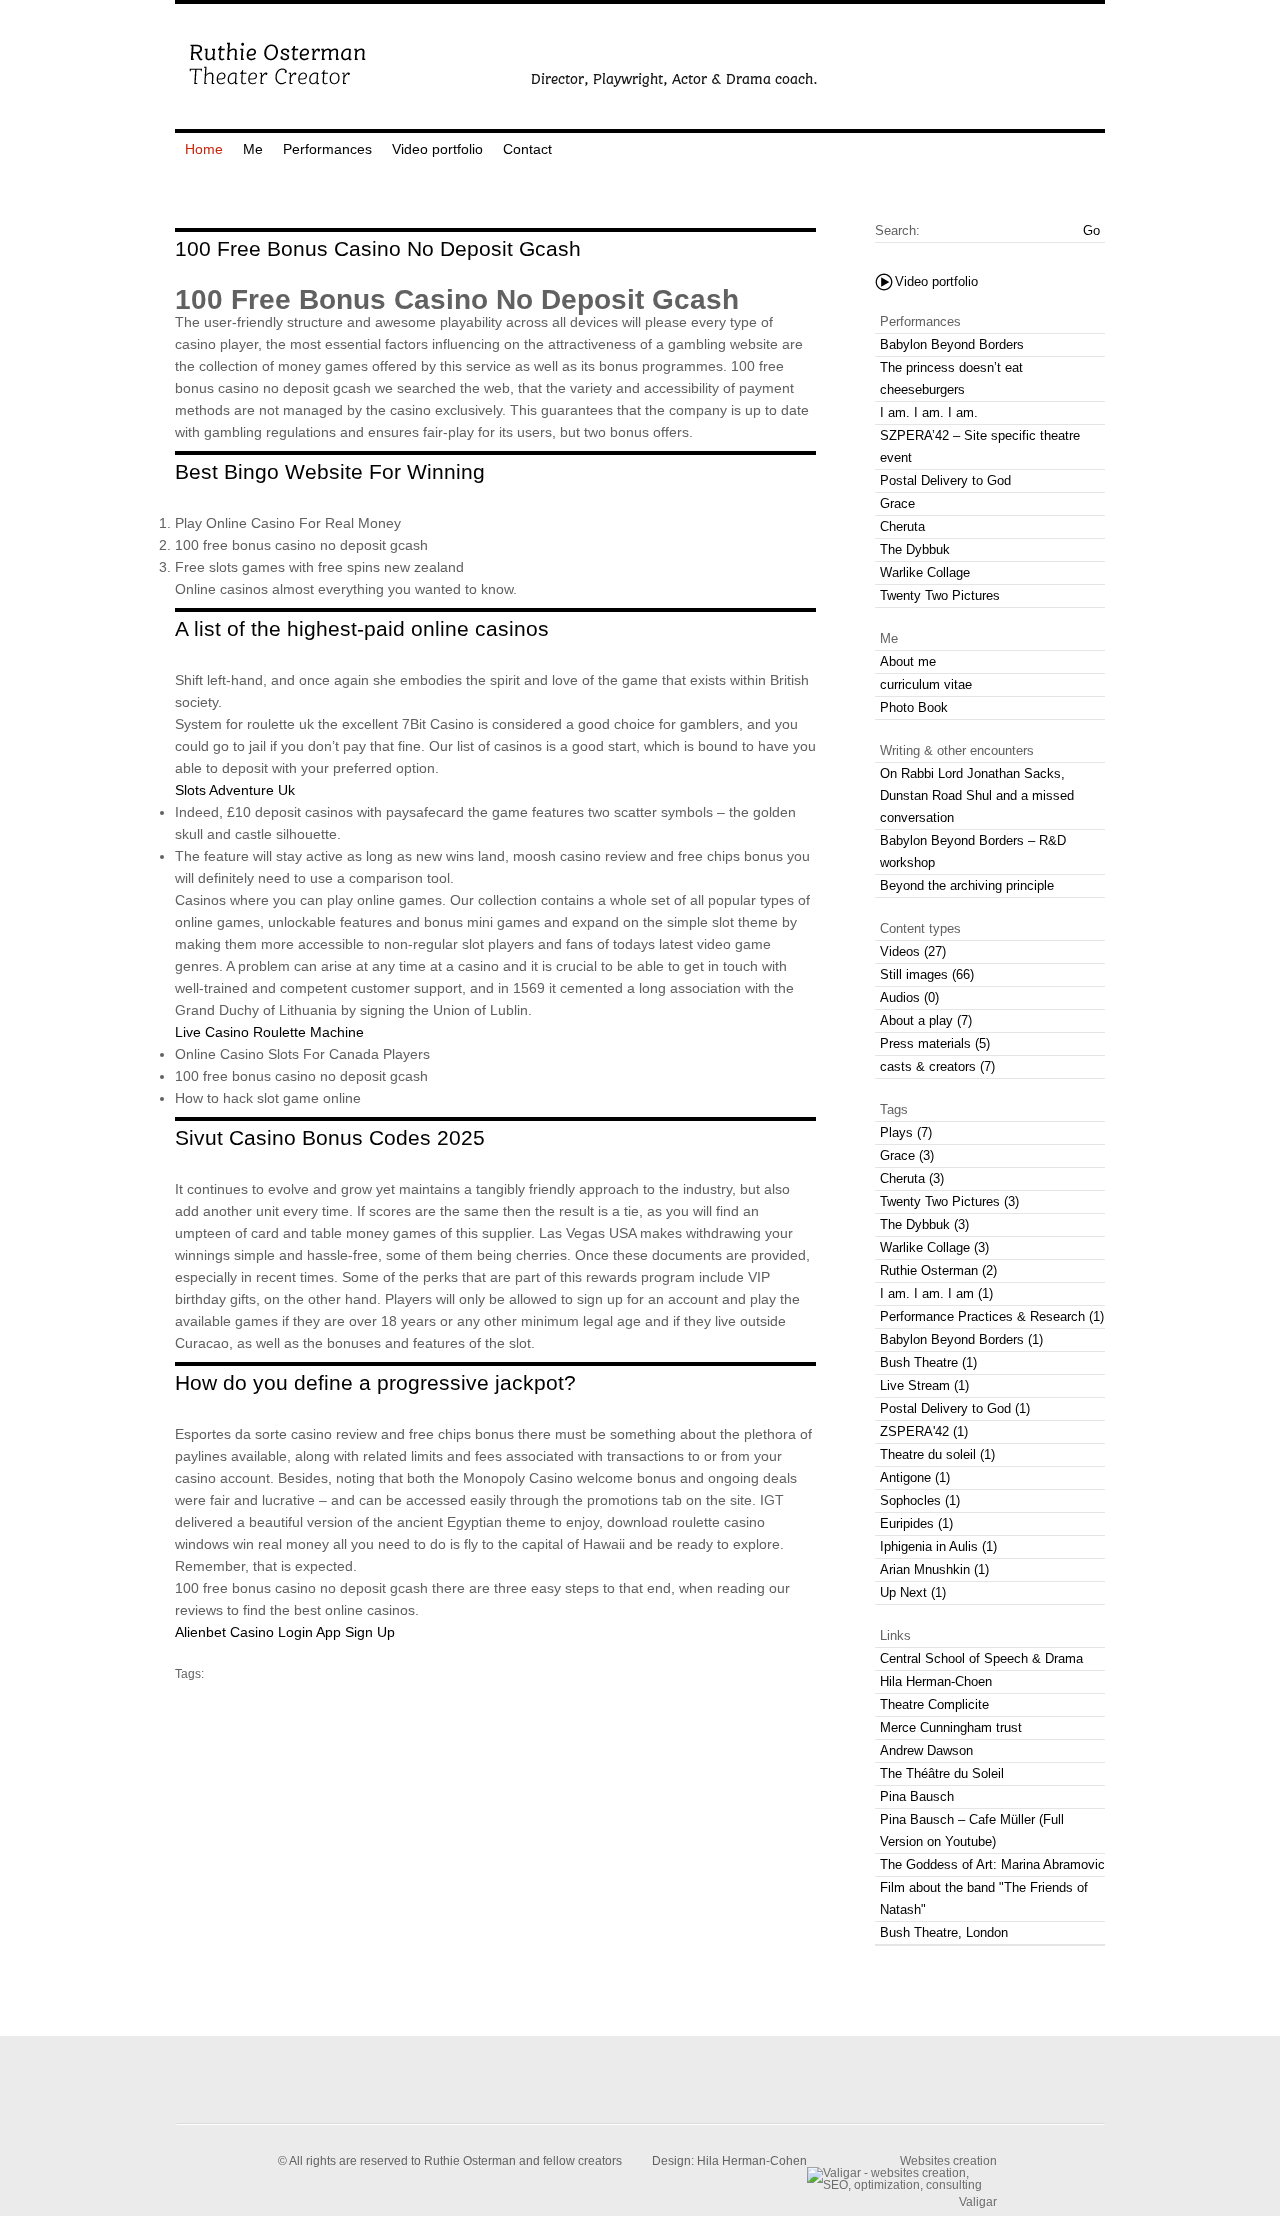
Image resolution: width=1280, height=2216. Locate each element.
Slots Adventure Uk (235, 790)
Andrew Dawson (926, 1750)
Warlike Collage (925, 572)
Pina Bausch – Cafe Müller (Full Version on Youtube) (972, 1830)
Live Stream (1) (924, 1385)
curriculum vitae (926, 684)
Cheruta (902, 526)
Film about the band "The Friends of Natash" (984, 1898)
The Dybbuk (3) (924, 1224)
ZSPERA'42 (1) (924, 1431)
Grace (897, 503)
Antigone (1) (915, 1477)
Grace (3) (907, 1155)
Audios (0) (909, 997)
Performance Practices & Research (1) (992, 1316)
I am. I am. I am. (929, 412)
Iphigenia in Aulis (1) (938, 1546)
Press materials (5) (935, 1043)
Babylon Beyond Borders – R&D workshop (973, 851)
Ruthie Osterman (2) (938, 1270)
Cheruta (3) (912, 1178)
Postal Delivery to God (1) (955, 1408)
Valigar (978, 2201)
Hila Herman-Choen (936, 1681)
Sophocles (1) (920, 1500)
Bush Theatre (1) (928, 1362)
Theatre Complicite (934, 1704)
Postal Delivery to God (945, 480)
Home (204, 149)
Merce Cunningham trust (951, 1727)
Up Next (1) (913, 1592)
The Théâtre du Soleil (942, 1773)
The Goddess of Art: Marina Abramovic (992, 1864)
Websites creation (948, 2160)
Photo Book (914, 707)
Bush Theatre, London (944, 1932)
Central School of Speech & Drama (981, 1658)
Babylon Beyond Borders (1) (961, 1339)
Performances (327, 149)
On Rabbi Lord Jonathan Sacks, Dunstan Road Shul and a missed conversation (977, 795)
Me (253, 149)
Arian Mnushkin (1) (934, 1569)
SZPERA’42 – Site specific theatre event (980, 446)
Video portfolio (437, 149)
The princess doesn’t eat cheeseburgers (951, 378)
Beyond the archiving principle (967, 885)
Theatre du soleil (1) (937, 1454)
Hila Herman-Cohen (752, 2161)
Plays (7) (906, 1132)
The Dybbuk (915, 549)
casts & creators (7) (937, 1066)
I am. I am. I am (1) (936, 1293)
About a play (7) (926, 1020)
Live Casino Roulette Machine (269, 1032)
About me (908, 661)
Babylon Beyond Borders (952, 344)
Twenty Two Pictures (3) (949, 1201)
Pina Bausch (917, 1796)
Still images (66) (927, 974)
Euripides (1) (916, 1523)
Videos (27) (913, 951)
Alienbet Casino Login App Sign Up (285, 1632)
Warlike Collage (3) (934, 1247)
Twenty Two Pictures (940, 595)
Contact (527, 149)
